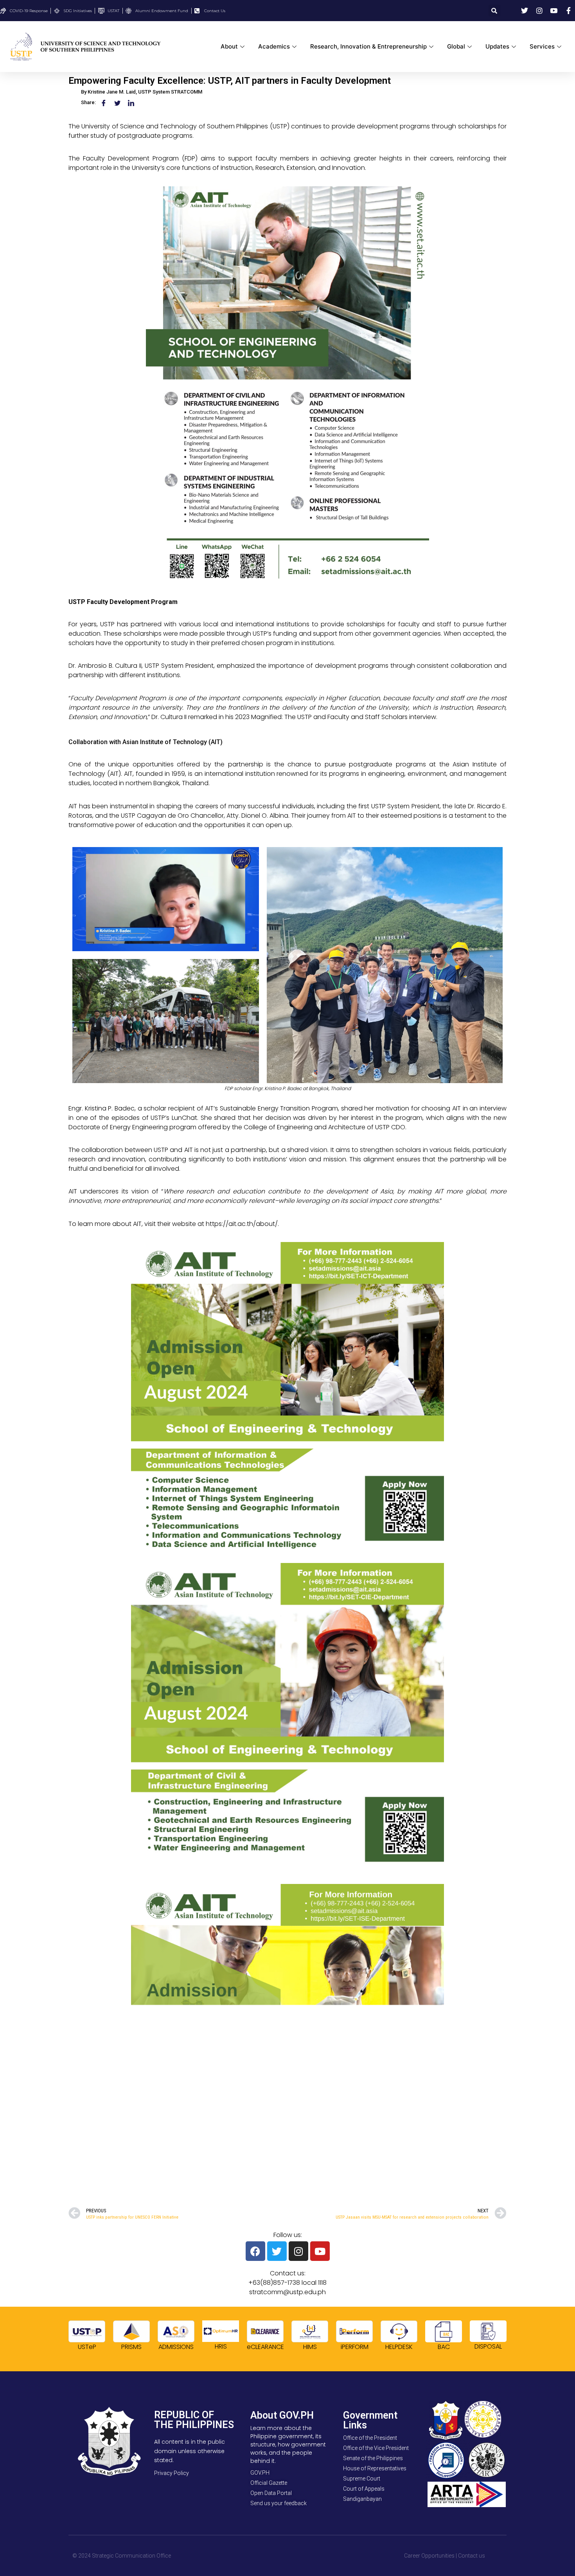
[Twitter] (277, 2251)
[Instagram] (298, 2251)
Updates (497, 46)
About (229, 46)
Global (456, 46)
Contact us (472, 2556)
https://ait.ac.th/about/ (242, 1224)
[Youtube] (320, 2251)
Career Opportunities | (430, 2556)
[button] (494, 11)
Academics (274, 46)
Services (542, 46)
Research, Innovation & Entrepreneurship (368, 46)
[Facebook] (255, 2251)
